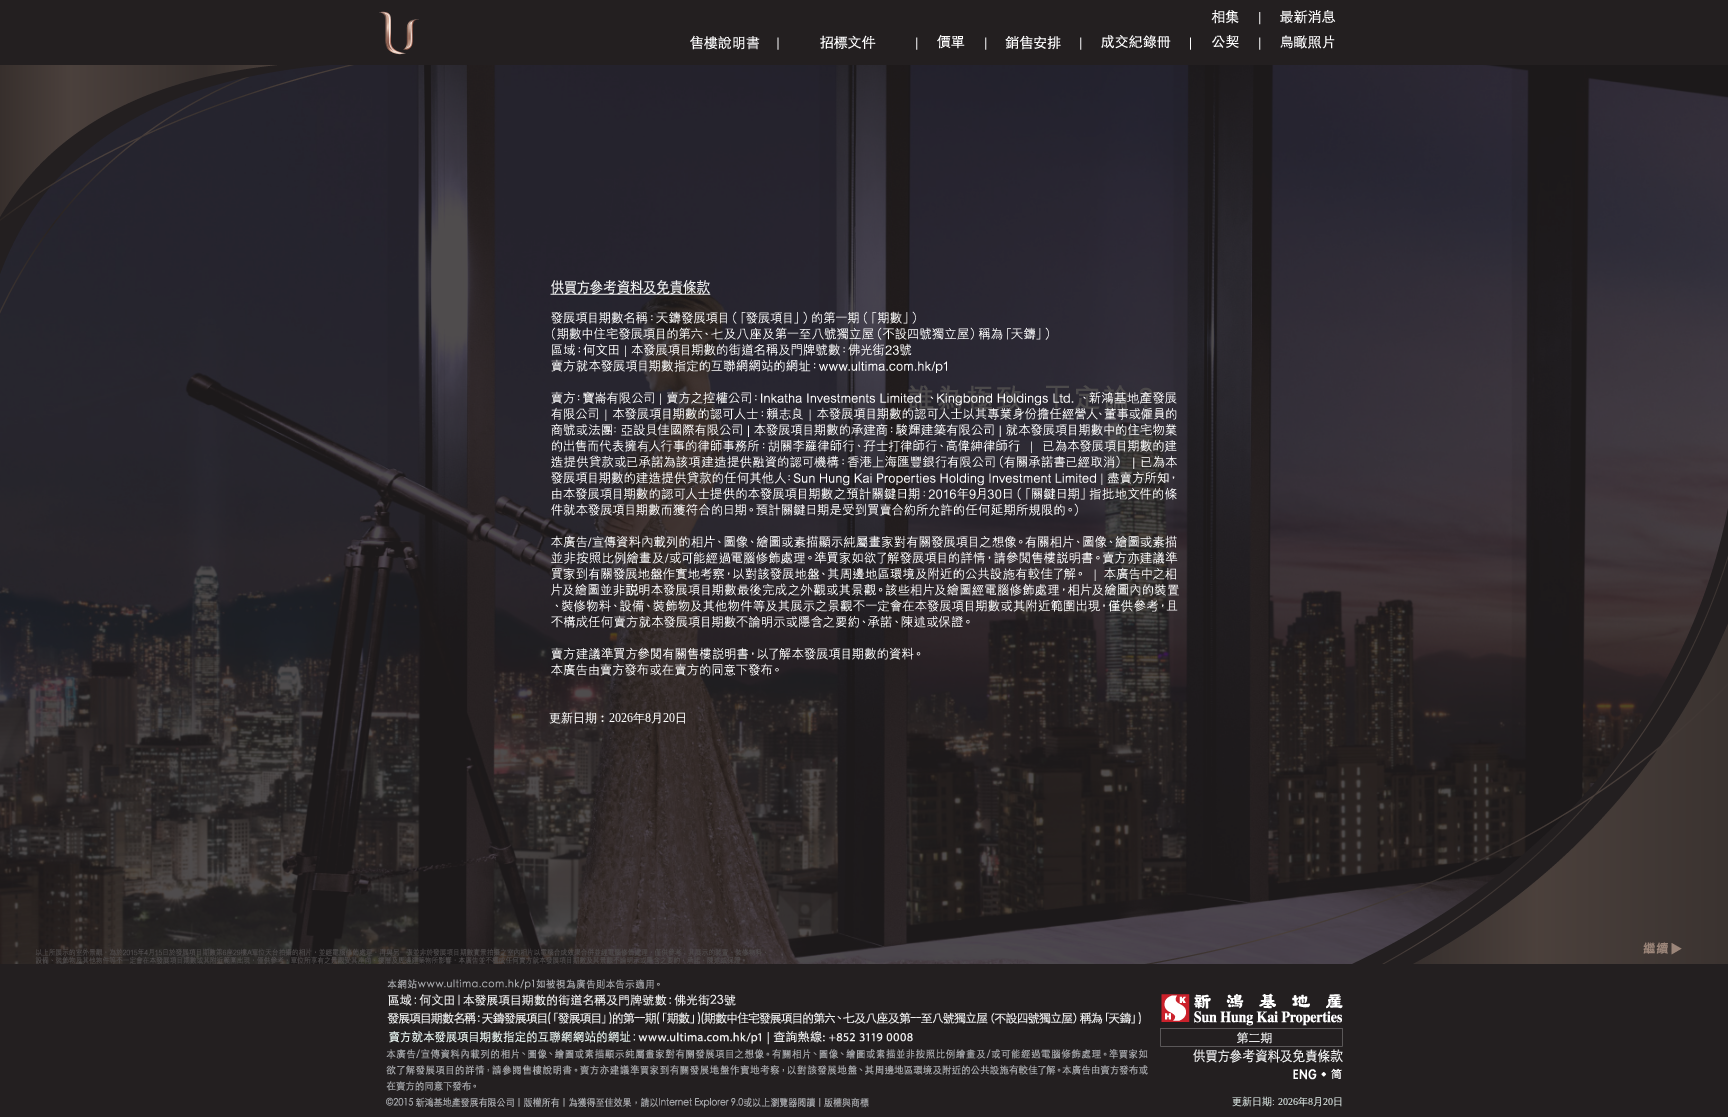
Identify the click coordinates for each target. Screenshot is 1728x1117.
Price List (951, 42)
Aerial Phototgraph (1307, 42)
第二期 (1251, 1037)
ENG (1305, 1075)
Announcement (1308, 17)
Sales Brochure (725, 42)
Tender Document (848, 42)
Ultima (399, 39)
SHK (1252, 1009)
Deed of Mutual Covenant (1225, 42)
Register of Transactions (1136, 42)
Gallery (1225, 17)
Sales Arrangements (1033, 42)
